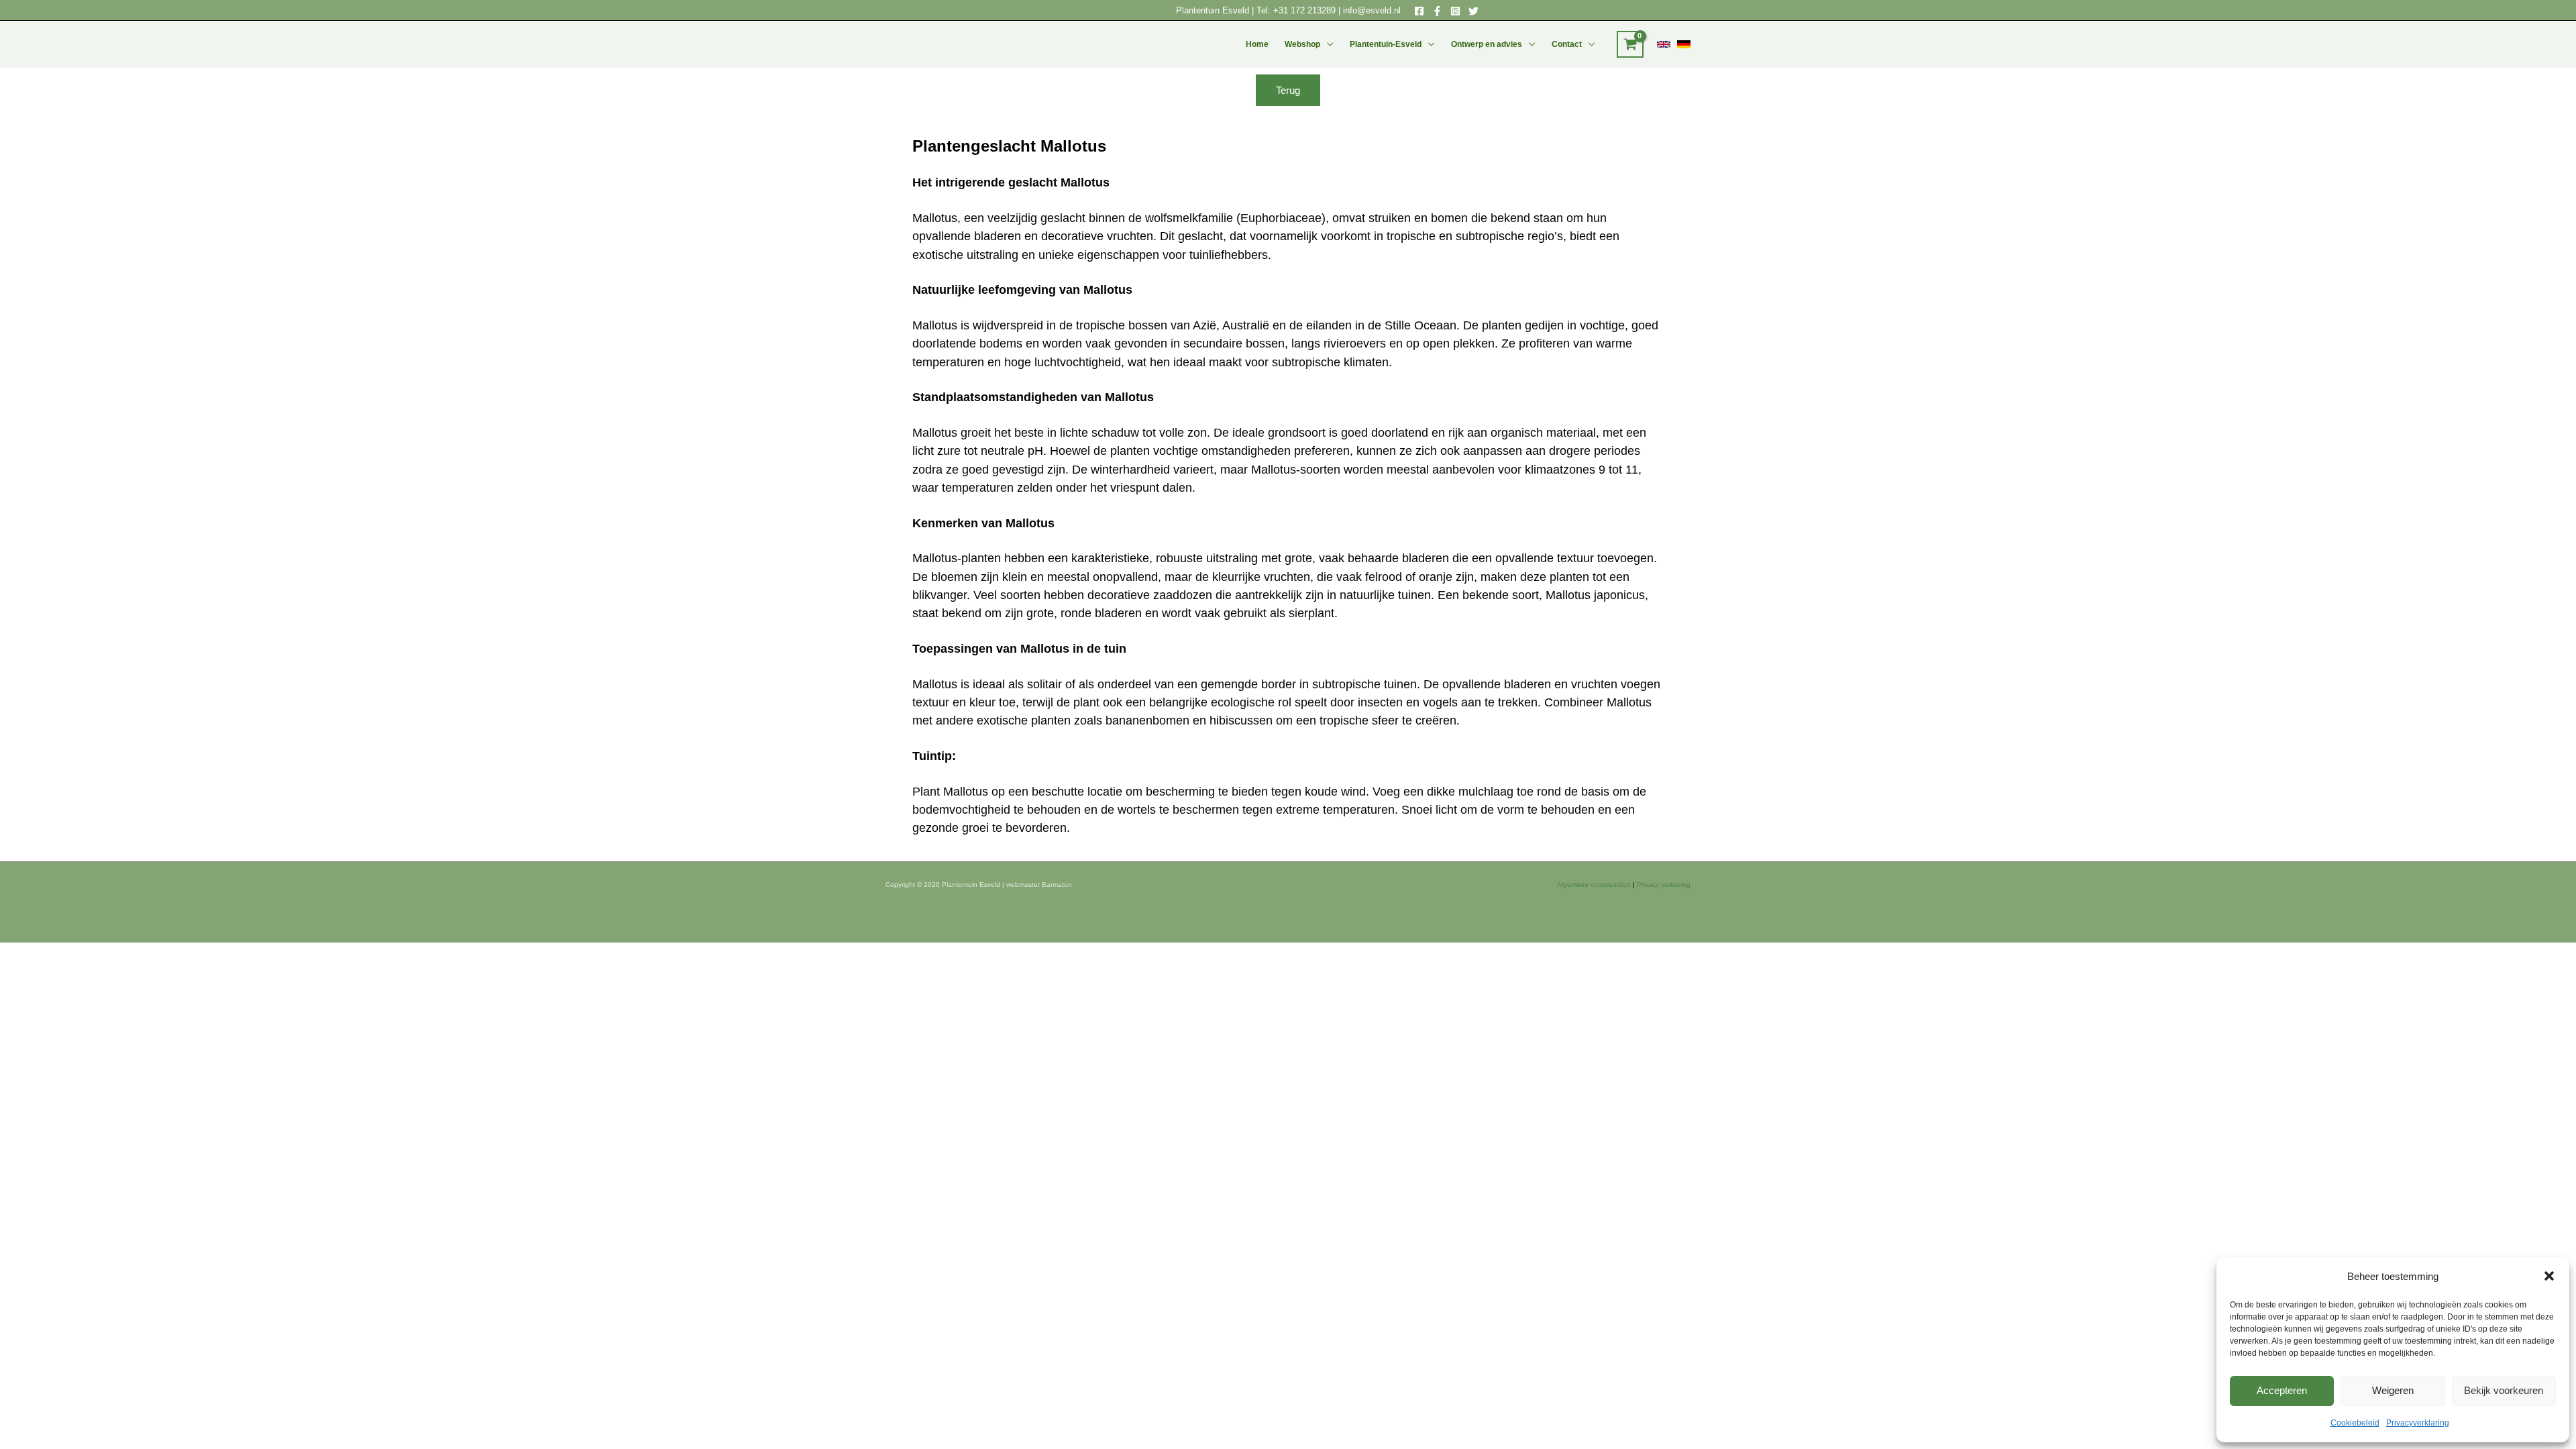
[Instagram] (1455, 11)
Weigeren (2393, 1390)
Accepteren (2282, 1390)
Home (1257, 44)
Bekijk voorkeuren (2504, 1390)
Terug (1288, 90)
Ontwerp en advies (1487, 44)
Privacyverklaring (2418, 1423)
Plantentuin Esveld (1214, 10)
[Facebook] (1419, 11)
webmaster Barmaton (1039, 884)
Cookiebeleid (2355, 1423)
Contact (1567, 44)
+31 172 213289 (1304, 10)
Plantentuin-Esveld (1386, 44)
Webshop (1302, 44)
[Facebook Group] (1437, 11)
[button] (2549, 1276)
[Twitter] (1473, 11)
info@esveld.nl (1372, 10)
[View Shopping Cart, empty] (1630, 44)
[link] (1664, 44)
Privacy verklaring (1664, 884)
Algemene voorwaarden (1594, 884)
